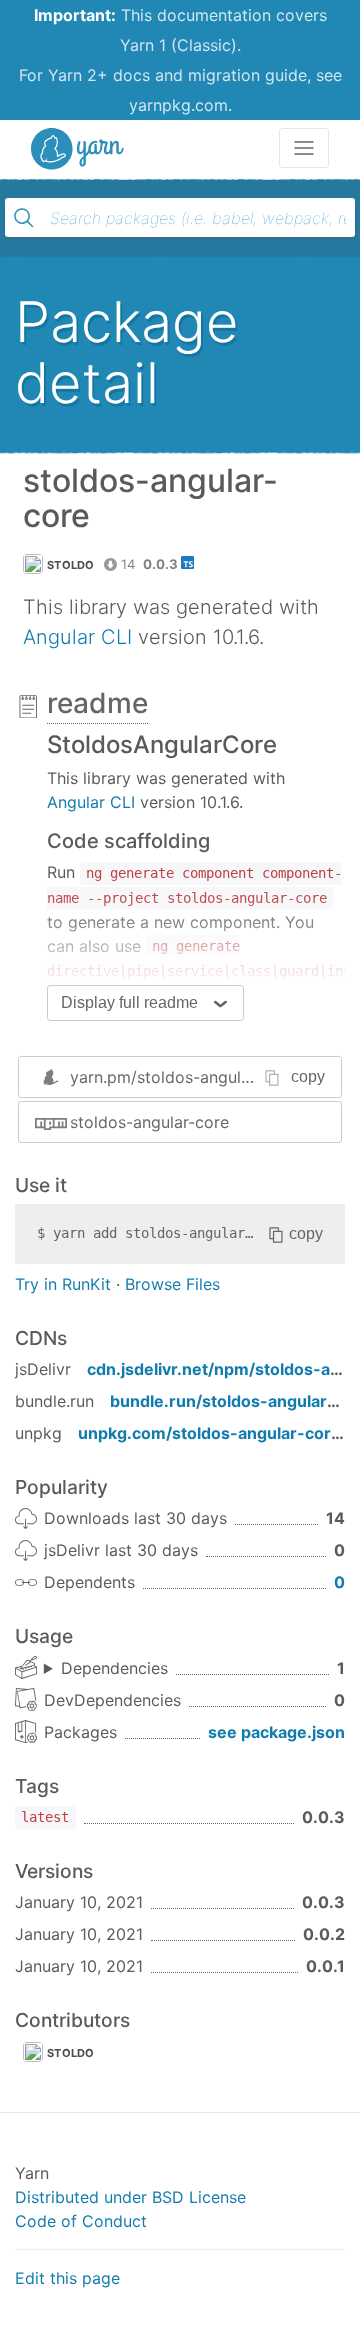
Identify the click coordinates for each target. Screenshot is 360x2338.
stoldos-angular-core (149, 1122)
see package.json (276, 1732)
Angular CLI (77, 637)
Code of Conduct (81, 2221)
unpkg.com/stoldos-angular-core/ (212, 1433)
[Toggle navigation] (304, 148)
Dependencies (114, 1668)
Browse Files (172, 1284)
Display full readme (129, 1002)
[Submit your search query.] (24, 218)
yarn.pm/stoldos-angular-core (183, 1077)
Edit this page (67, 2278)
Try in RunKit (63, 1284)
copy (308, 1076)
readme (97, 703)
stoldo (71, 565)
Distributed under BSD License (130, 2197)
